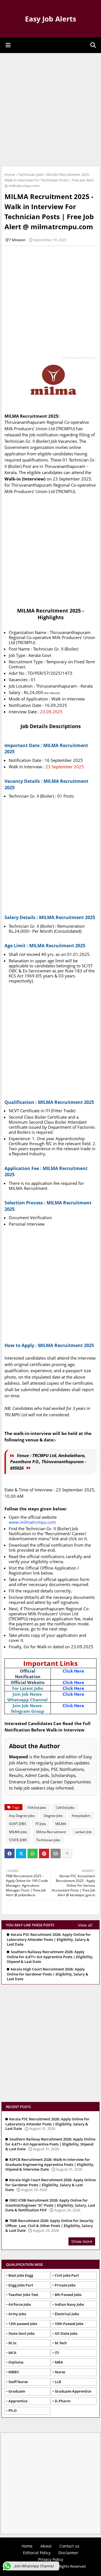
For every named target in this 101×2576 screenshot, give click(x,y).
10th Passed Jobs (69, 2324)
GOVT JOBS (18, 1824)
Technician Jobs (31, 174)
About (46, 2546)
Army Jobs (17, 2314)
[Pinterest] (44, 1853)
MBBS (14, 2372)
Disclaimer (68, 2553)
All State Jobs (66, 2333)
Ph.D (13, 2410)
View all (85, 1925)
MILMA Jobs (18, 1832)
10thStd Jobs (37, 1808)
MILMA (61, 1824)
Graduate (17, 2391)
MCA (12, 2353)
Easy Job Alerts (50, 19)
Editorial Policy (37, 2553)
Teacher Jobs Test (23, 2295)
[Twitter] (21, 1853)
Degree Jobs (53, 1816)
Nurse (60, 2372)
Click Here (73, 1671)
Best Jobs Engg (21, 2275)
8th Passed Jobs (68, 2295)
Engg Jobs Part (21, 2285)
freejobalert (81, 1816)
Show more (82, 2241)
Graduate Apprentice (73, 2391)
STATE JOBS (18, 1840)
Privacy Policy (51, 2559)
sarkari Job (83, 1832)
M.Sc (12, 2343)
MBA (59, 2362)
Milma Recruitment (51, 1832)
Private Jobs (65, 2285)
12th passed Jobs (23, 2324)
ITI (57, 2353)
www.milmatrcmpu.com (32, 1522)
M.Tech (61, 2343)
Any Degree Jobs (22, 1816)
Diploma (16, 2362)
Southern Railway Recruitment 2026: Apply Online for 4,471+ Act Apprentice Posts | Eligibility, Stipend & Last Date (50, 1957)
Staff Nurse (18, 2382)
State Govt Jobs (21, 2333)
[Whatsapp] (33, 1853)
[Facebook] (10, 1853)
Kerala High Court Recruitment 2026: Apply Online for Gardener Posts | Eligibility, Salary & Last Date (48, 1974)
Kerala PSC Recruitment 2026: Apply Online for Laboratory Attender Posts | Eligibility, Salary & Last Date (49, 1939)
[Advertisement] (50, 109)
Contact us (69, 2546)
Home (10, 174)
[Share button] (67, 1853)
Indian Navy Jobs (69, 2304)
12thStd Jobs (65, 1808)
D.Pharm (63, 2401)
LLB (58, 2382)
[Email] (56, 1853)
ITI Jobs (41, 1824)
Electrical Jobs (67, 2314)
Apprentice (18, 2401)
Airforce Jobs (20, 2304)
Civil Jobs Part (67, 2275)
